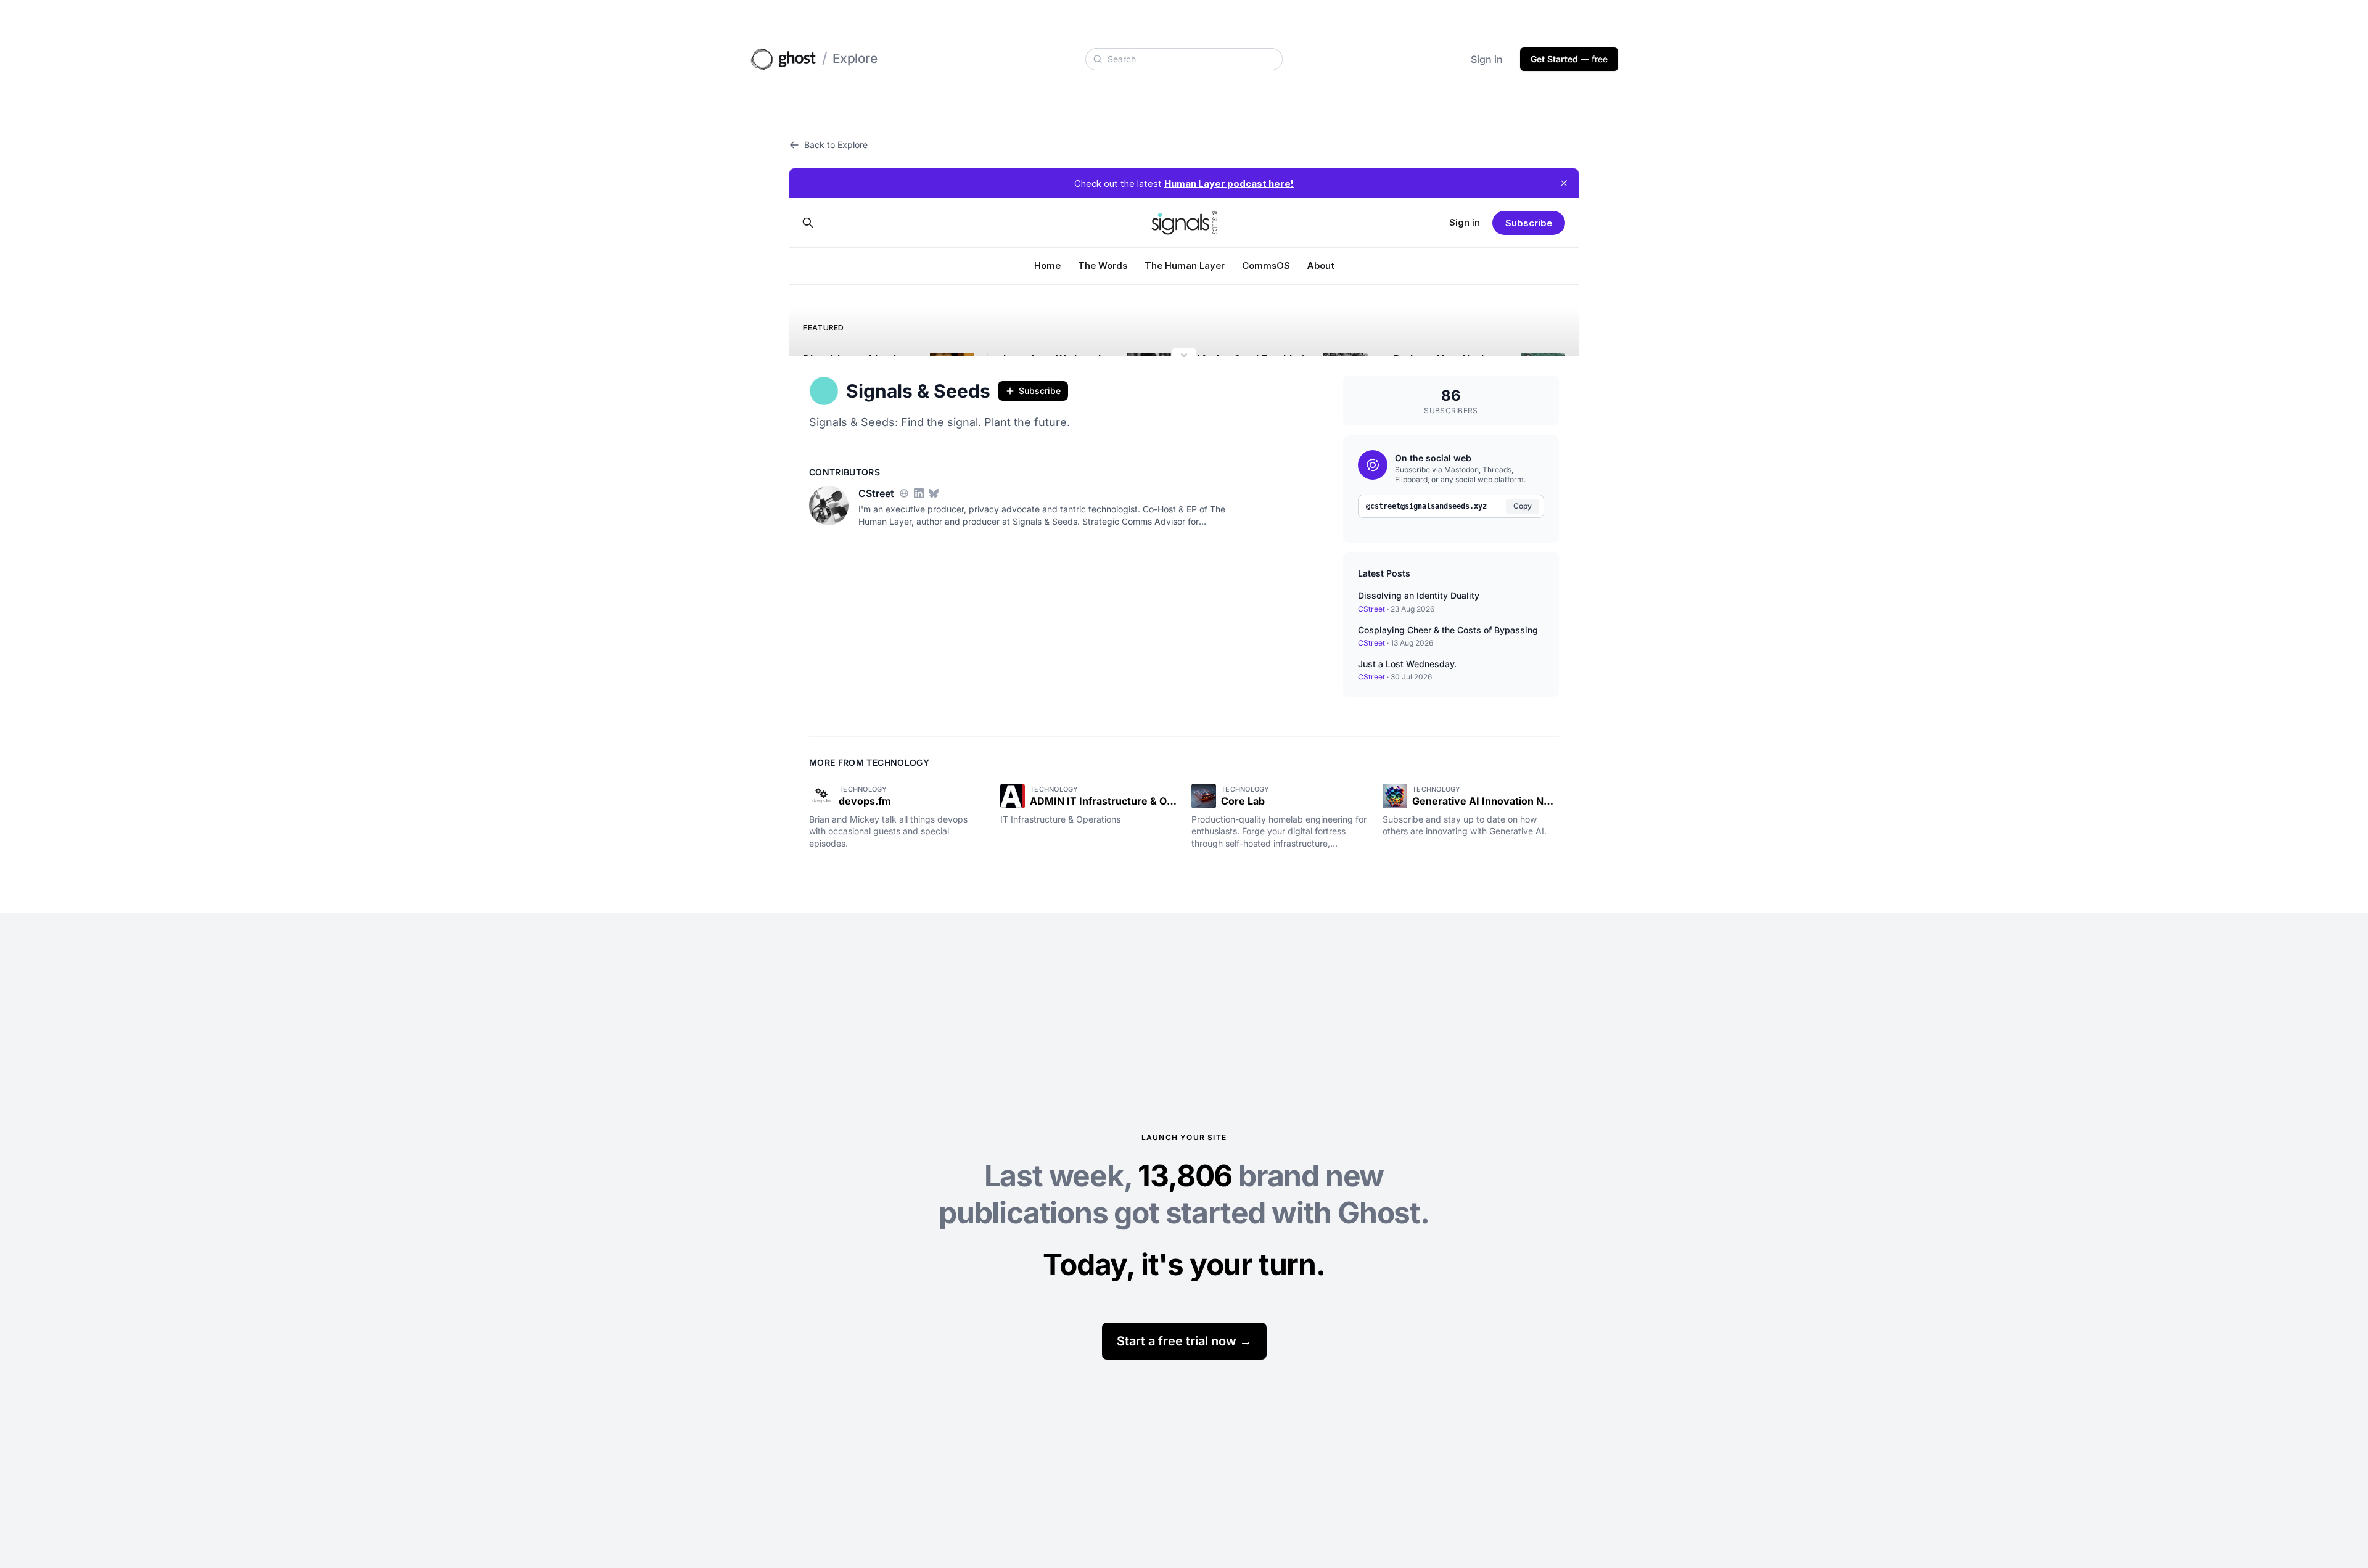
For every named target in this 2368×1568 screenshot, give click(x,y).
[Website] (904, 493)
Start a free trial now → (1184, 1341)
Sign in (1487, 59)
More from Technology (869, 762)
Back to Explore (836, 145)
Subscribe (1040, 391)
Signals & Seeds (918, 391)
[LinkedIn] (919, 493)
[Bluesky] (934, 493)
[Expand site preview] (1184, 356)
